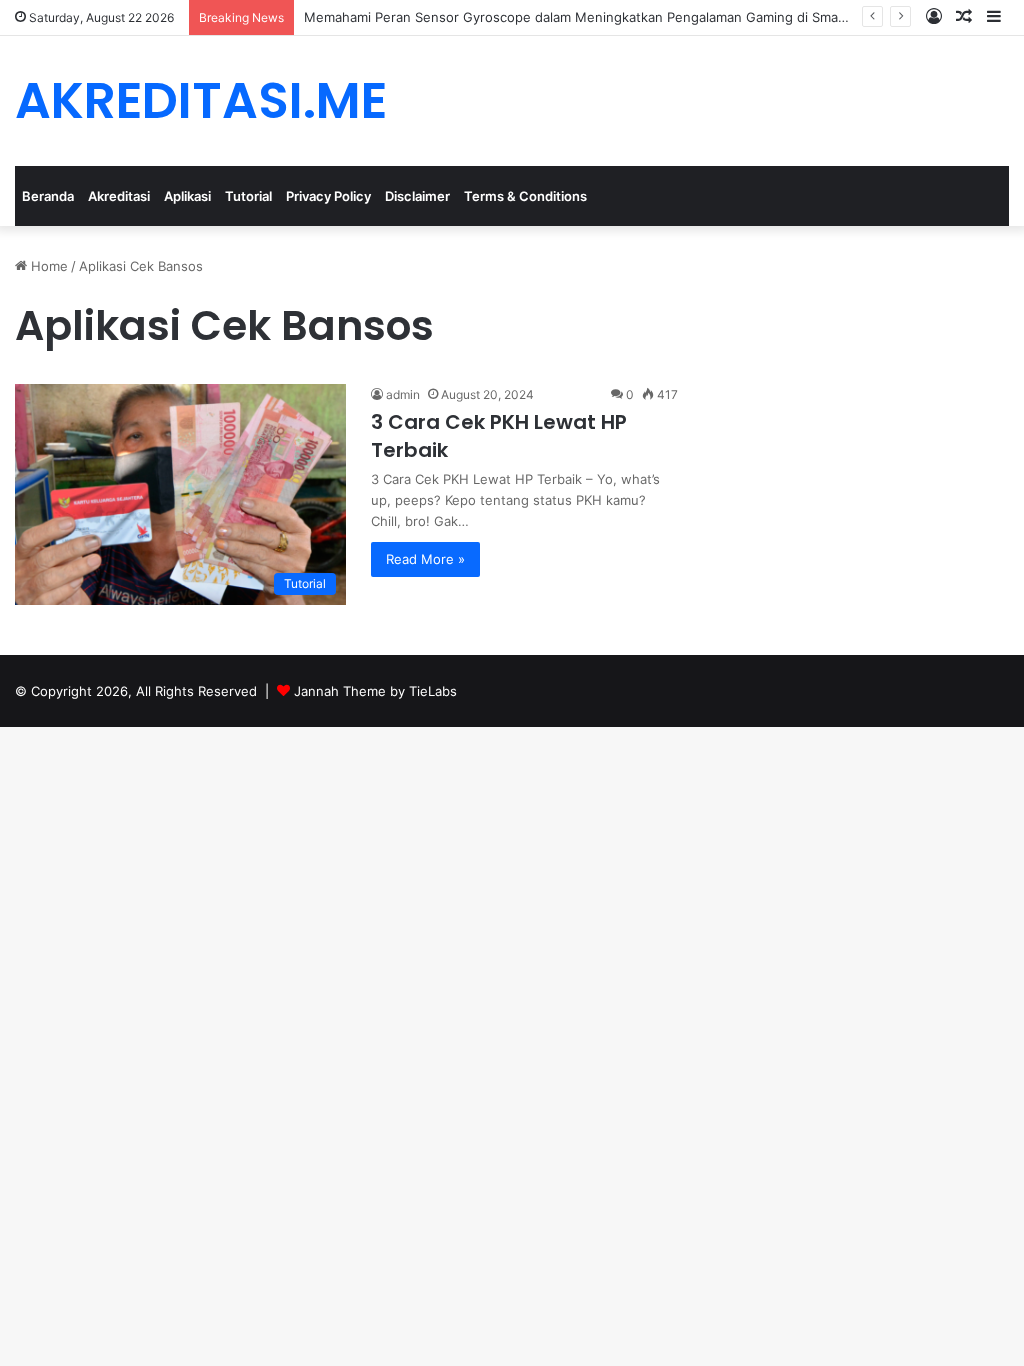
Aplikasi (187, 196)
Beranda (48, 196)
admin (403, 394)
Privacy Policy (328, 196)
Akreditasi (119, 196)
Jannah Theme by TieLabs (375, 691)
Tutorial (248, 196)
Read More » (425, 559)
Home (47, 266)
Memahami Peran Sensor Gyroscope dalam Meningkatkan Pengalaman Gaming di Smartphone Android (622, 17)
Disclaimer (417, 196)
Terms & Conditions (525, 196)
